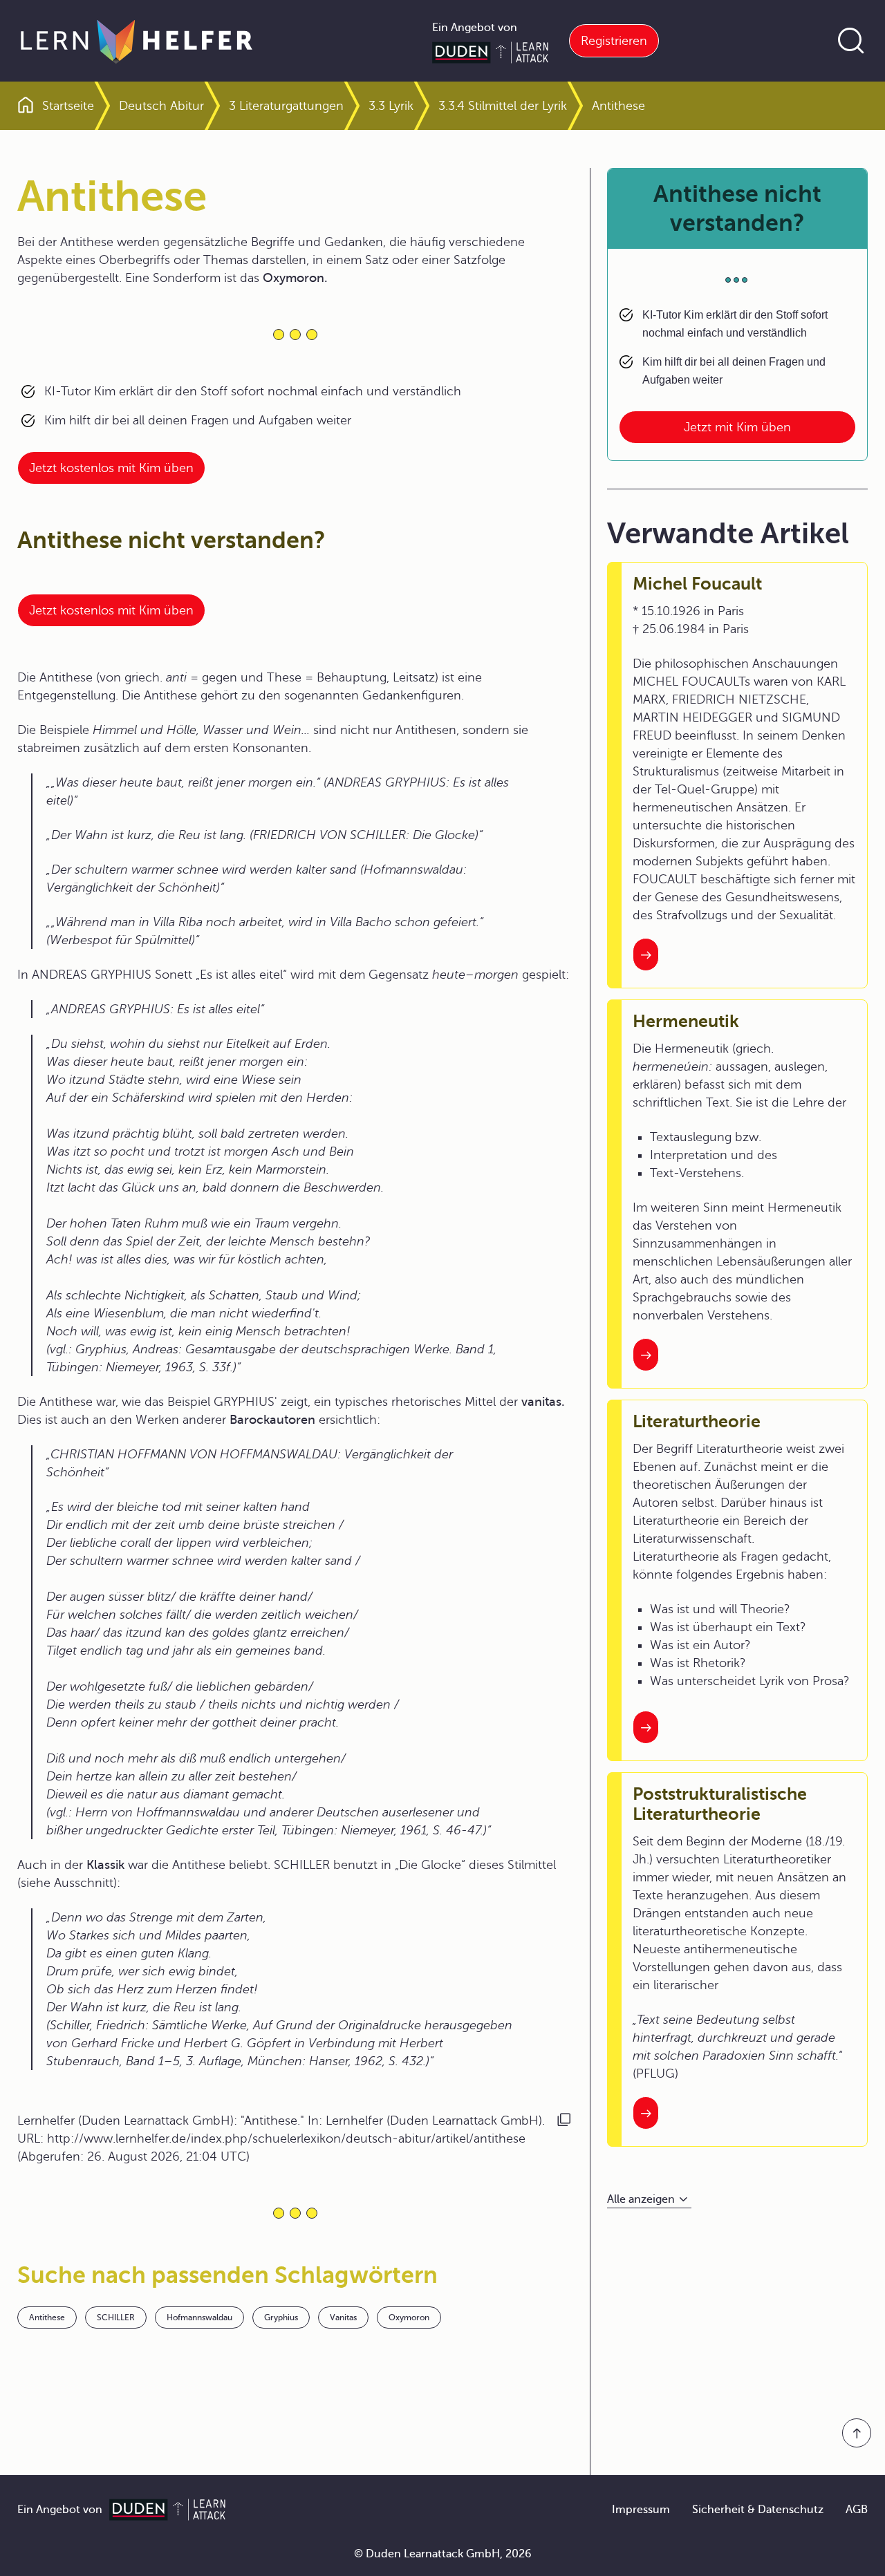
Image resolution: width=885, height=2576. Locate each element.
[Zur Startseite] (137, 41)
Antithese (47, 2318)
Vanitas (343, 2318)
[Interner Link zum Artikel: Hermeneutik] (646, 1355)
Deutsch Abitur (161, 106)
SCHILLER (116, 2318)
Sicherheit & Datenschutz (758, 2510)
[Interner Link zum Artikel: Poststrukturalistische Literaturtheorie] (646, 2113)
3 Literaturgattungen (286, 106)
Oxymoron (409, 2318)
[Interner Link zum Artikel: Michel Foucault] (646, 955)
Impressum (641, 2510)
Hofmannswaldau (199, 2318)
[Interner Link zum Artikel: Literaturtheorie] (646, 1727)
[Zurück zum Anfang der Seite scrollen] (857, 2433)
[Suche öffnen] (851, 41)
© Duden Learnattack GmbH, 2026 (443, 2554)
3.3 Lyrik (391, 106)
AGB (857, 2510)
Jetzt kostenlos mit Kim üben (111, 468)
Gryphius (281, 2318)
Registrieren (614, 41)
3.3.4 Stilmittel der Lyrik (503, 106)
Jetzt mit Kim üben (737, 427)
